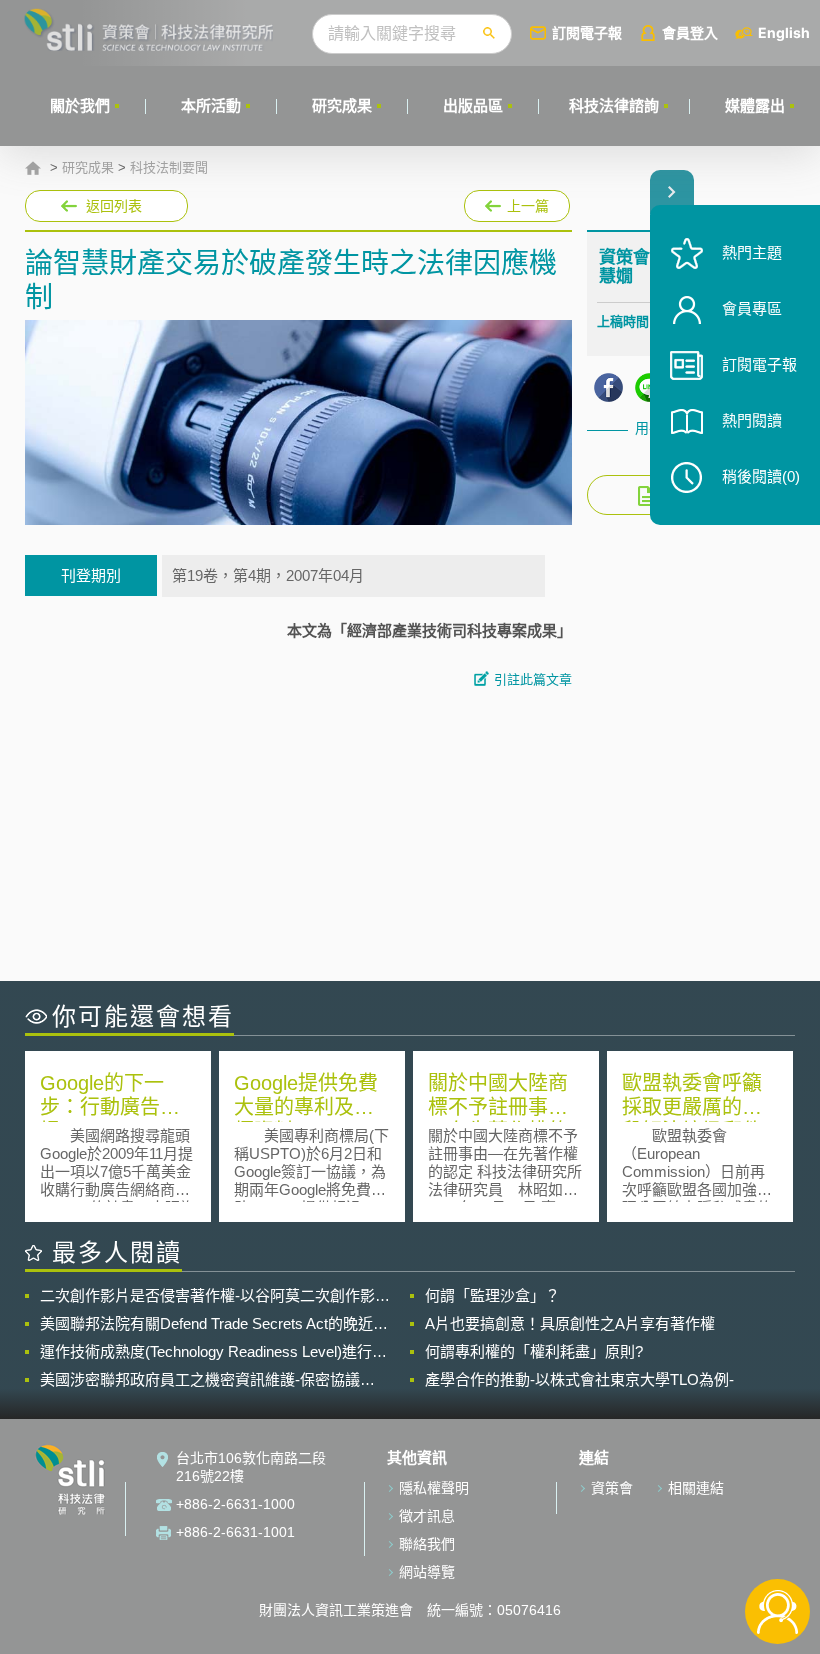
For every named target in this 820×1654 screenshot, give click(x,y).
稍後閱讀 (761, 476)
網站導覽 (427, 1572)
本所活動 (211, 105)
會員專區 (752, 308)
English (784, 32)
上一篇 (517, 202)
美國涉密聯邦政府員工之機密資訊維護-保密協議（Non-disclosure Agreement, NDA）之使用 (200, 1380)
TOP (777, 1545)
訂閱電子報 (587, 32)
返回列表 (114, 206)
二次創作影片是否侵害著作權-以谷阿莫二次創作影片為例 (215, 1296)
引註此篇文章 (533, 679)
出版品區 (473, 105)
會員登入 (690, 32)
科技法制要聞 (169, 168)
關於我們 (80, 105)
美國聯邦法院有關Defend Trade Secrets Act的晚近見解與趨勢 (214, 1324)
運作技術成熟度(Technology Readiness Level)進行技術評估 (213, 1352)
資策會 (612, 1488)
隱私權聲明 (434, 1488)
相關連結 (696, 1488)
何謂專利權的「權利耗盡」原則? (534, 1351)
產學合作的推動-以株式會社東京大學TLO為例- (579, 1379)
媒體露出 (755, 105)
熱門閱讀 (752, 420)
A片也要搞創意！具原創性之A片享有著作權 (570, 1323)
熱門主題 (752, 252)
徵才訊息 (427, 1516)
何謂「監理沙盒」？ (492, 1295)
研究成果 (342, 105)
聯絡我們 (427, 1544)
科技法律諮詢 (614, 105)
